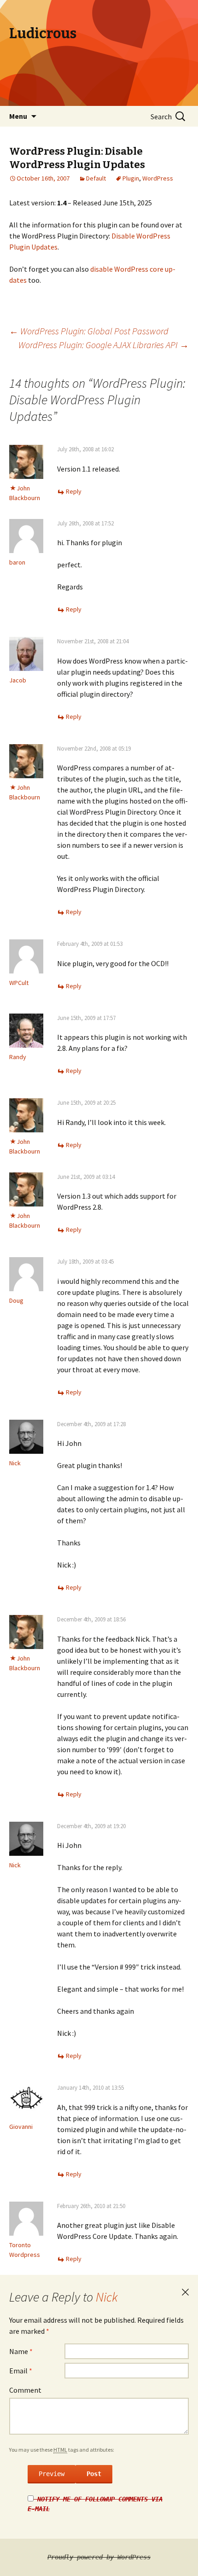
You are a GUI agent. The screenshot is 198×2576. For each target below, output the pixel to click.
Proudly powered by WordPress (99, 2557)
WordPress (158, 178)
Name (21, 2351)
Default (96, 178)
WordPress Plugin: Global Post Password (89, 331)
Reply (74, 491)
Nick (107, 2297)
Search (161, 117)
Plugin (131, 178)
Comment (25, 2390)
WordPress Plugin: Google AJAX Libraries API (104, 345)
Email (21, 2371)
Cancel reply (185, 2292)
